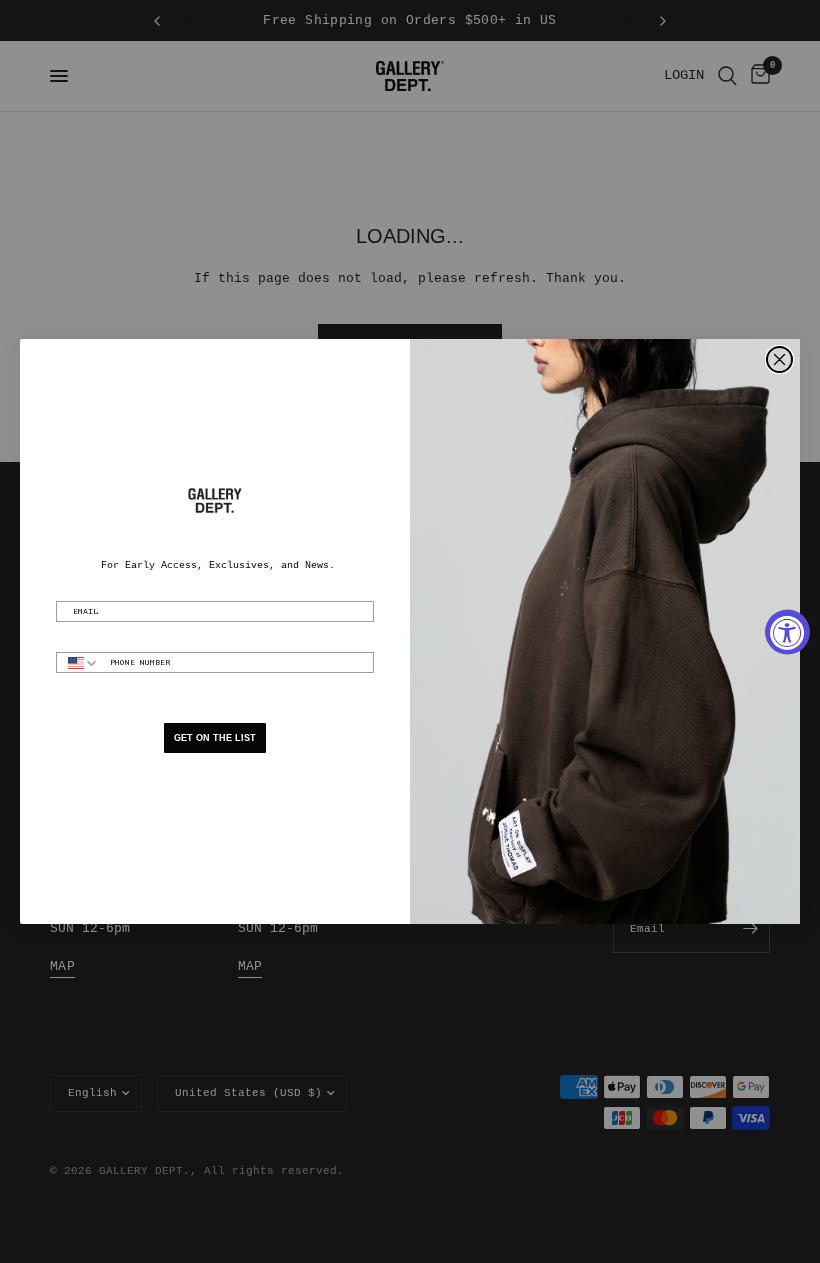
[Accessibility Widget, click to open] (787, 631)
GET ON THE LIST (215, 738)
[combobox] (78, 662)
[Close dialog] (779, 359)
